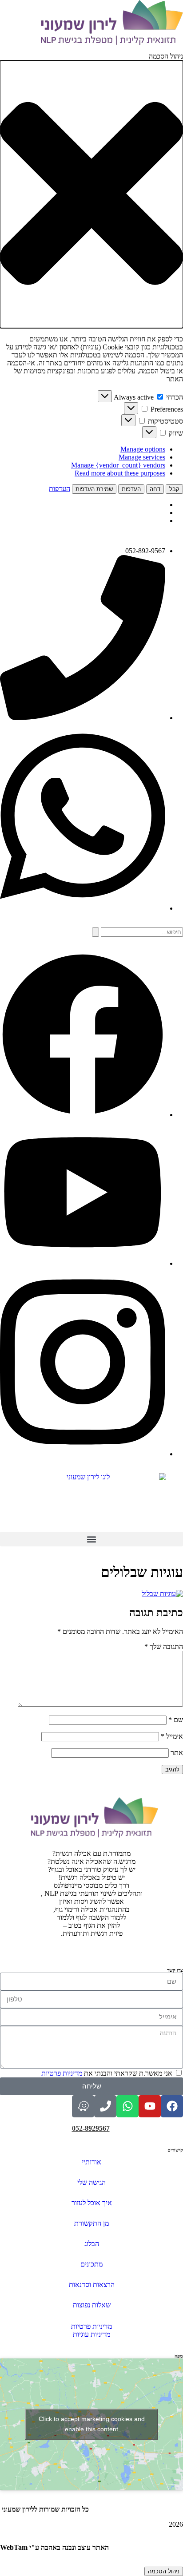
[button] (91, 194)
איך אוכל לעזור (92, 2203)
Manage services (142, 457)
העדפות (131, 489)
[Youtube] (150, 2106)
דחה (155, 489)
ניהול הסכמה (164, 2571)
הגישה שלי (91, 2182)
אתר (177, 1753)
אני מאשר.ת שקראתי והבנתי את (107, 2073)
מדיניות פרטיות (63, 2073)
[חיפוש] (95, 932)
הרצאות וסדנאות (92, 2285)
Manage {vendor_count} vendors (118, 465)
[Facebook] (172, 2106)
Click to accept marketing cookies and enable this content (92, 2424)
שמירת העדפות (94, 489)
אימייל (172, 1736)
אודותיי (91, 2162)
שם (176, 1720)
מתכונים (91, 2264)
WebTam (14, 2547)
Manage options (143, 449)
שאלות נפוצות (92, 2305)
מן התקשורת (91, 2223)
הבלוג (92, 2244)
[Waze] (83, 2106)
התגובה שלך (164, 1647)
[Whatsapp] (127, 2106)
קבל (174, 489)
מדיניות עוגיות (91, 2334)
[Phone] (105, 2106)
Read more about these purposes (120, 473)
